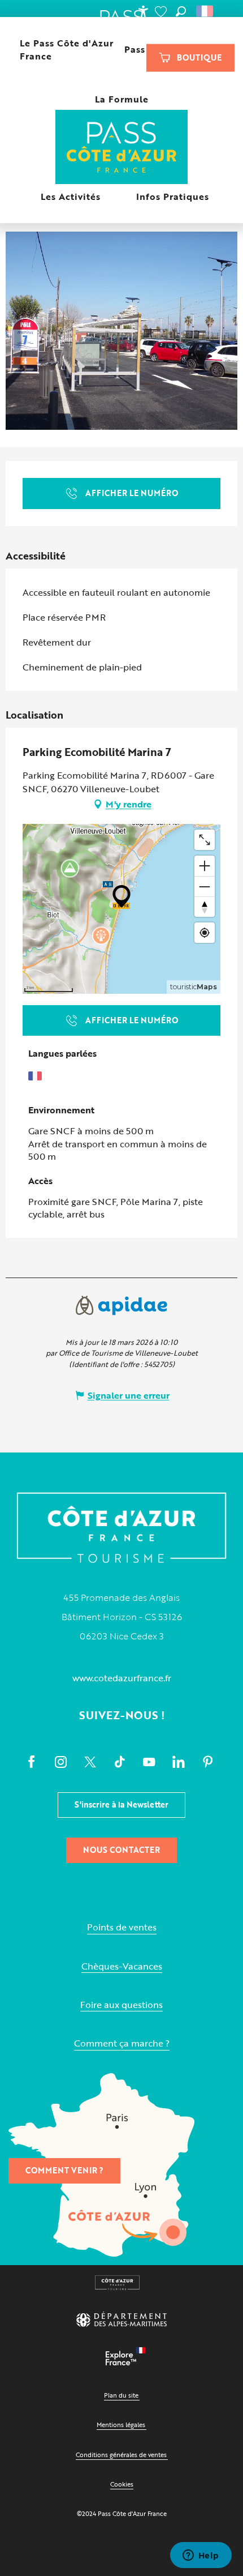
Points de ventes (122, 1927)
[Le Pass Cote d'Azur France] (122, 148)
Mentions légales (121, 2425)
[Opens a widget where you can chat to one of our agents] (201, 2556)
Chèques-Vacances (122, 1966)
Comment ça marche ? (122, 2043)
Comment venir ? (64, 2170)
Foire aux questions (121, 2005)
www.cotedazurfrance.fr (122, 1678)
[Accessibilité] (143, 11)
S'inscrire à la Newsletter (121, 1804)
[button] (181, 11)
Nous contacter (121, 1850)
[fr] (205, 11)
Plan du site (121, 2395)
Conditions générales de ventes (121, 2455)
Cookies (122, 2484)
